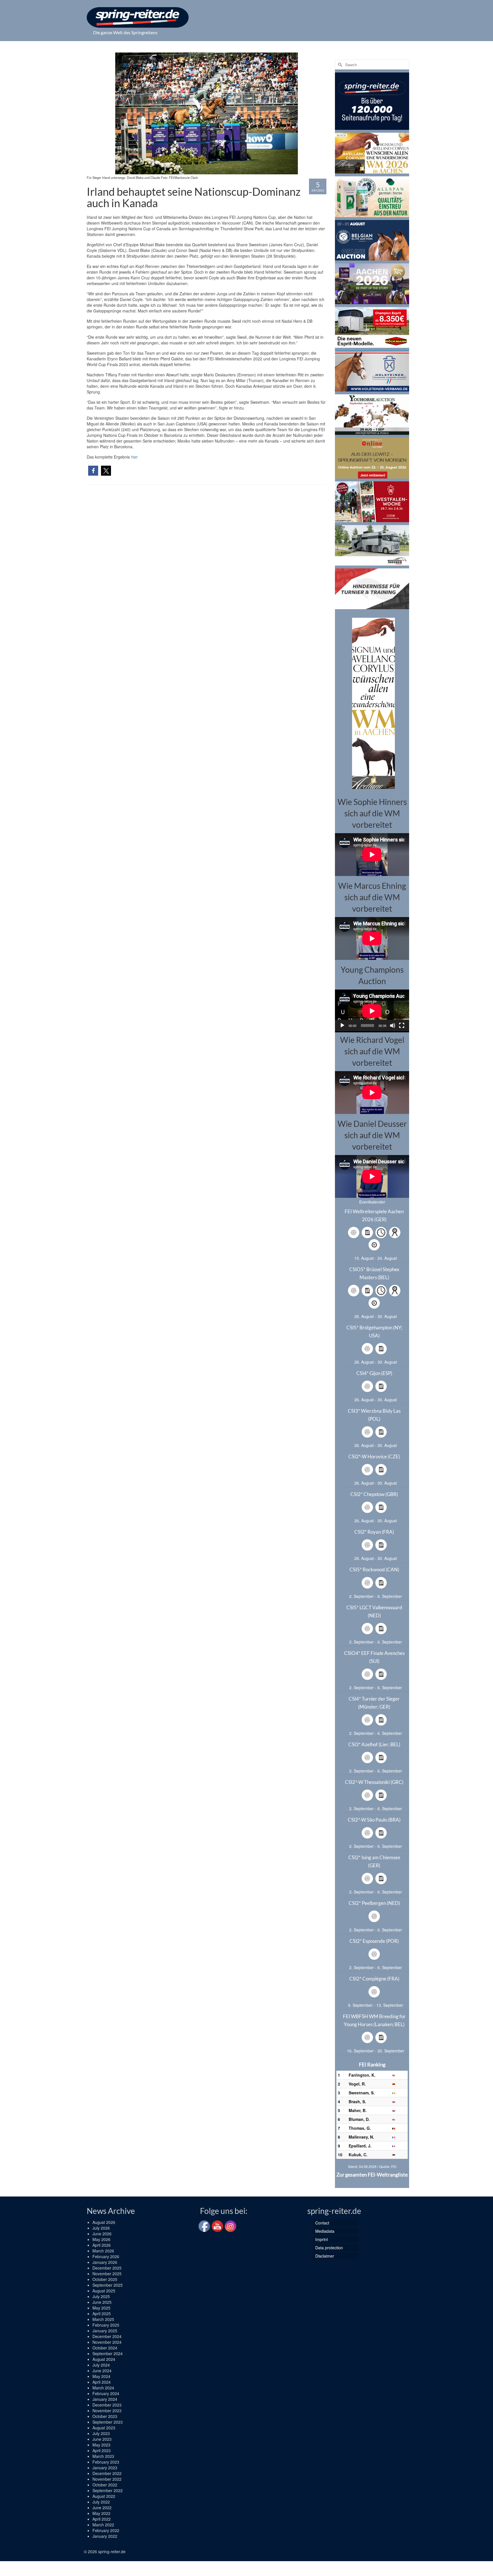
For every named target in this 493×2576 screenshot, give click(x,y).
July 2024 (101, 2365)
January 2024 (105, 2399)
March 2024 (103, 2388)
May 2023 (101, 2445)
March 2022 (103, 2525)
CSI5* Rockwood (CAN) (374, 1569)
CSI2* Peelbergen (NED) (374, 1903)
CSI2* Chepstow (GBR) (374, 1494)
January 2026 (105, 2262)
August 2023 (104, 2428)
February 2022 (106, 2530)
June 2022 (102, 2508)
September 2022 (108, 2490)
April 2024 (102, 2382)
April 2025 (102, 2313)
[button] (93, 471)
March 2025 (103, 2319)
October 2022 (105, 2485)
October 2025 (105, 2279)
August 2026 (104, 2222)
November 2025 (107, 2274)
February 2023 (106, 2462)
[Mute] (393, 1025)
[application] (372, 1010)
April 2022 (102, 2519)
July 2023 (101, 2433)
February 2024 (106, 2393)
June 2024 (102, 2371)
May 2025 (101, 2308)
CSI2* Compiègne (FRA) (374, 1979)
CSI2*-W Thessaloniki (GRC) (374, 1782)
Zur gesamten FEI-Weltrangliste (372, 2175)
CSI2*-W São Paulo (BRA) (374, 1820)
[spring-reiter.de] (138, 17)
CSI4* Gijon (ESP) (374, 1373)
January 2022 (105, 2536)
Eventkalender (372, 1202)
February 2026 (106, 2256)
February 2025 (106, 2325)
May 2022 (101, 2513)
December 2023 (107, 2405)
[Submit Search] (339, 65)
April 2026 (102, 2245)
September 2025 (108, 2285)
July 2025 (101, 2296)
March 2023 (103, 2456)
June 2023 (102, 2439)
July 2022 (101, 2502)
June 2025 (102, 2302)
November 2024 (107, 2342)
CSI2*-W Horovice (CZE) (374, 1456)
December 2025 (107, 2268)
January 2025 (105, 2331)
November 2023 (107, 2411)
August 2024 (104, 2359)
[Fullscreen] (402, 1025)
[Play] (342, 1025)
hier (134, 457)
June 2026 (102, 2234)
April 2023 (102, 2450)
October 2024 (105, 2348)
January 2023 (105, 2468)
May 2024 (101, 2376)
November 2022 (107, 2479)
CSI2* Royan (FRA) (374, 1532)
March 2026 (103, 2251)
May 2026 (101, 2239)
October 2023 (105, 2416)
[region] (372, 703)
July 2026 (101, 2228)
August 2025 (104, 2291)
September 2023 (108, 2422)
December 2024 (107, 2336)
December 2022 (107, 2473)
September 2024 (108, 2353)
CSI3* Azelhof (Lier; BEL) (374, 1744)
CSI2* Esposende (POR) (374, 1941)
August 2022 (104, 2496)
